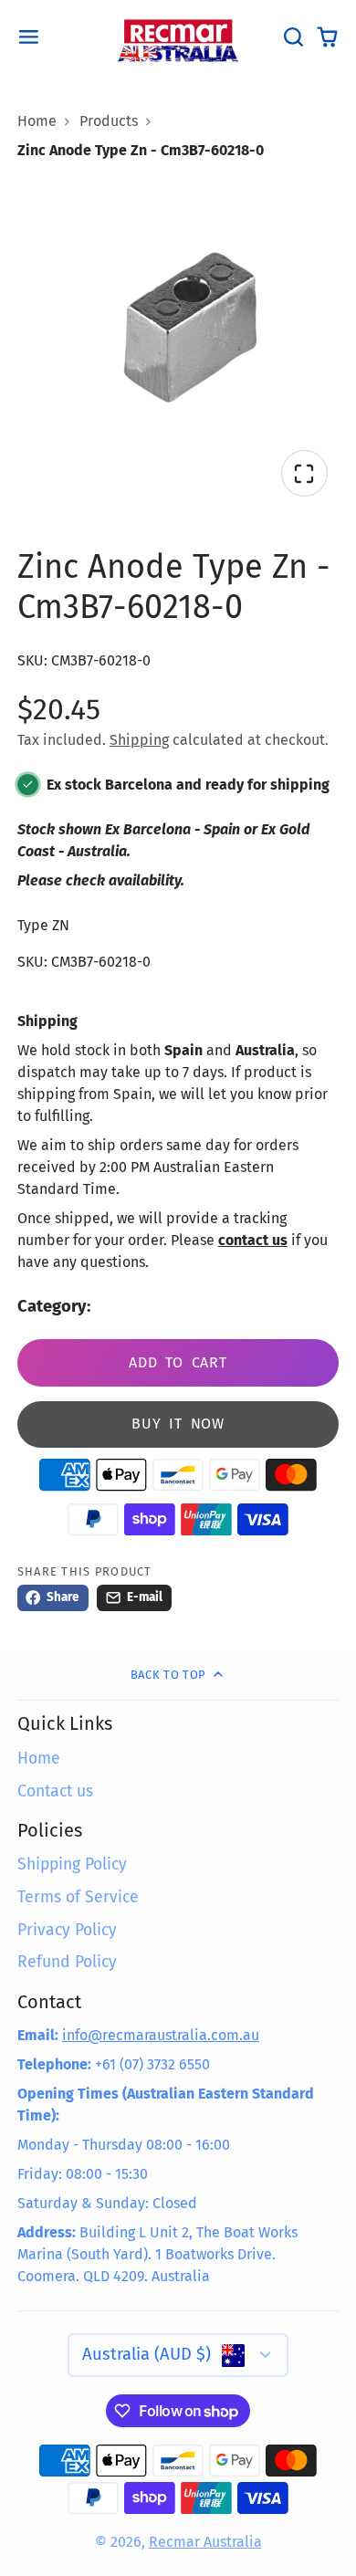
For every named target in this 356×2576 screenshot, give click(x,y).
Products (109, 121)
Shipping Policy (72, 1864)
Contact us (55, 1791)
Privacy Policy (67, 1930)
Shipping (139, 740)
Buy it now (178, 1424)
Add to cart (178, 1362)
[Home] (178, 37)
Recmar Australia (205, 2542)
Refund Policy (67, 1962)
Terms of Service (78, 1897)
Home (37, 121)
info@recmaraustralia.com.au (161, 2035)
